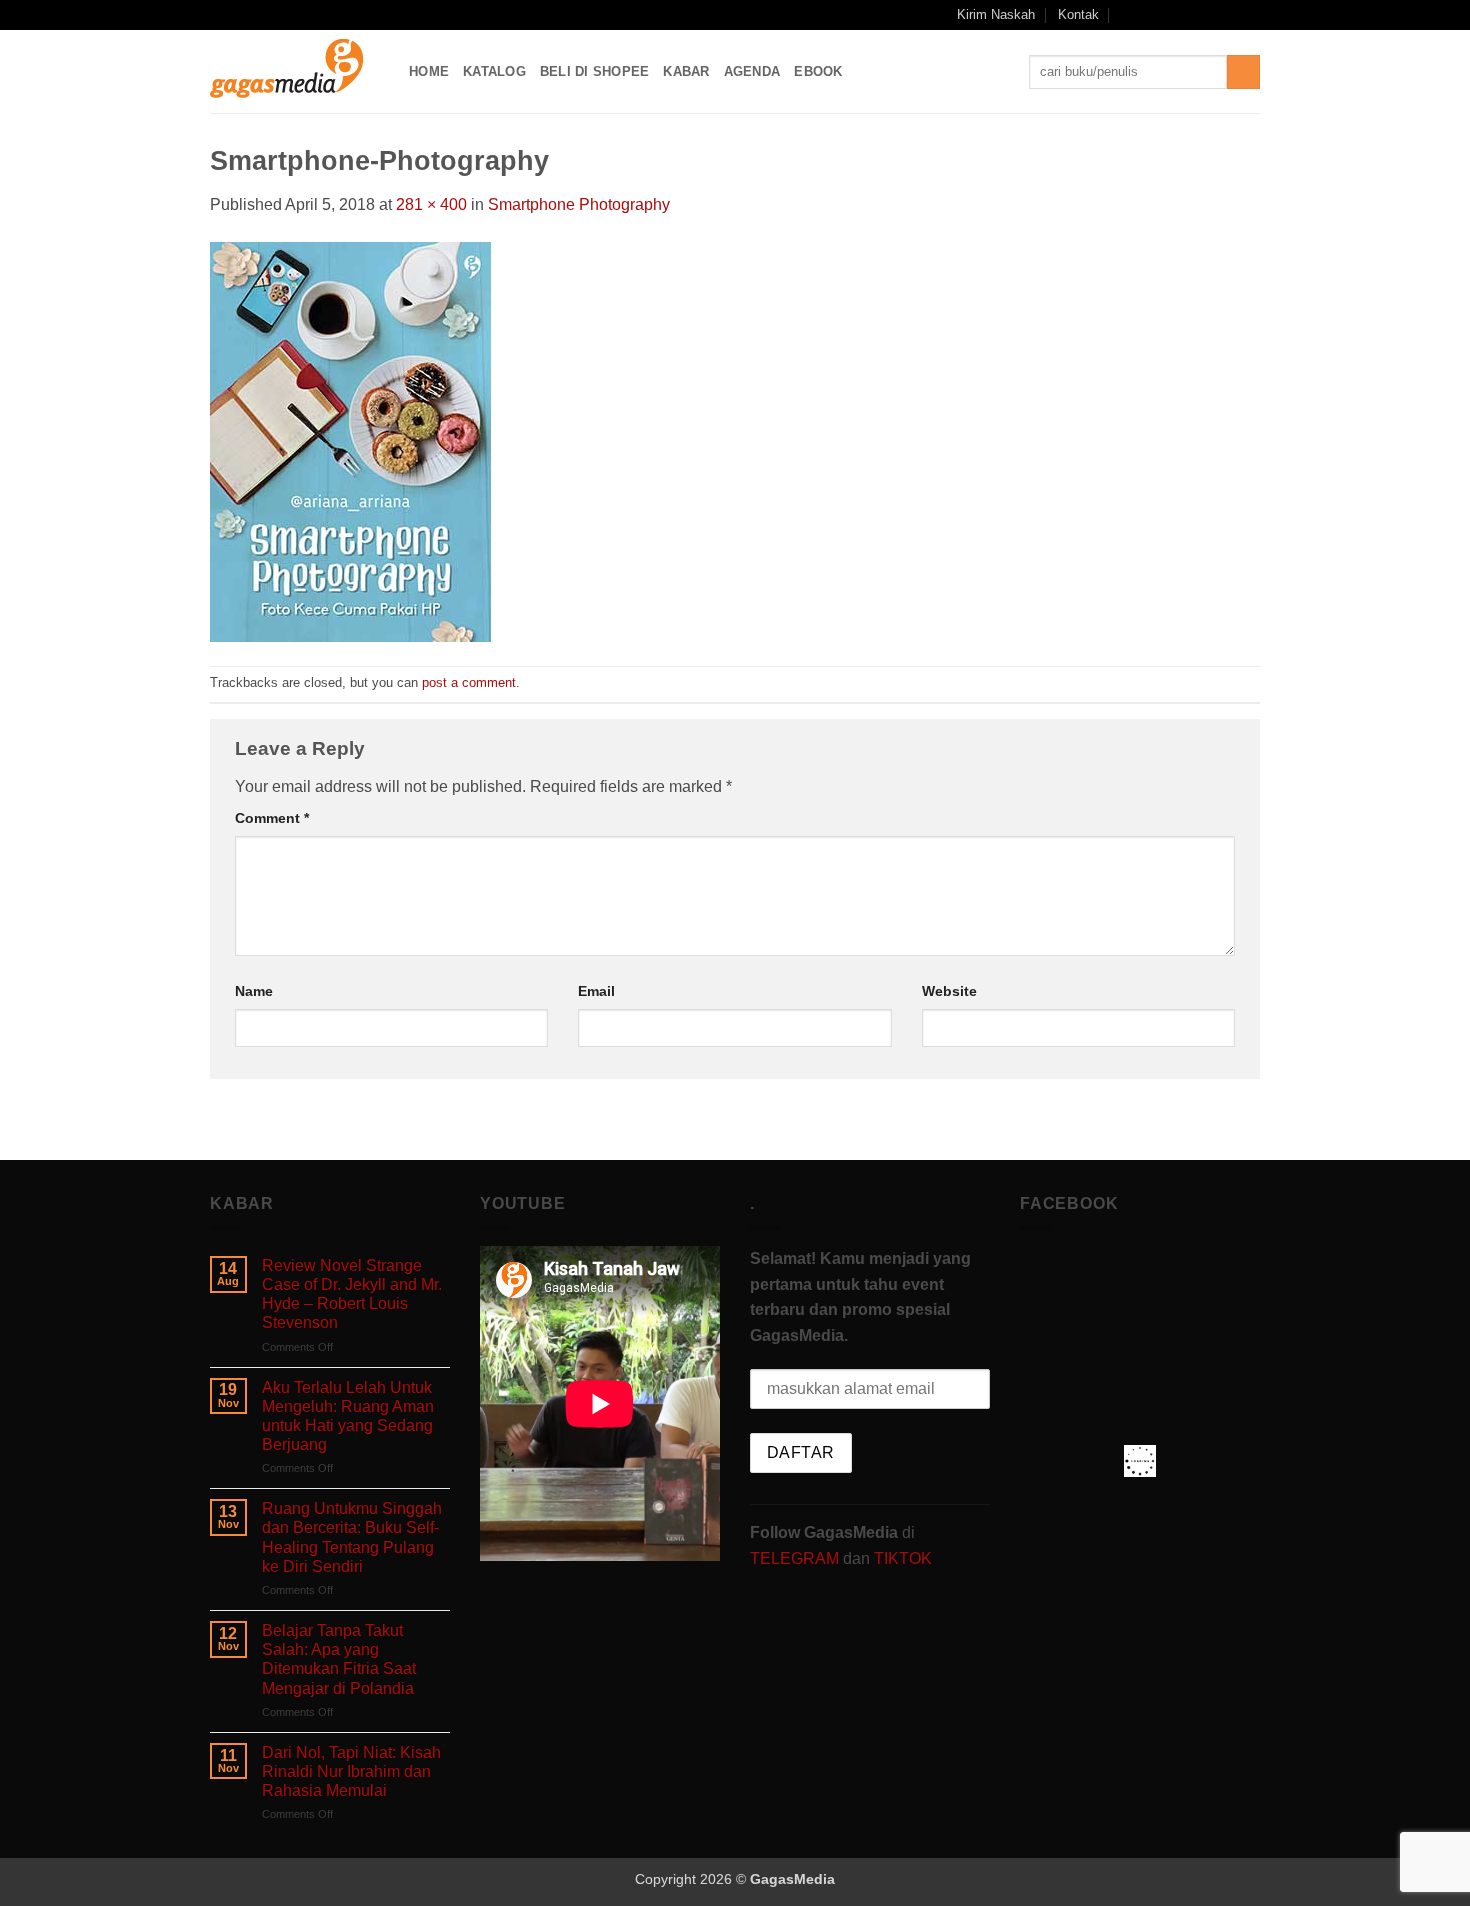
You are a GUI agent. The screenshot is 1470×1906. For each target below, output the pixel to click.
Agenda (752, 71)
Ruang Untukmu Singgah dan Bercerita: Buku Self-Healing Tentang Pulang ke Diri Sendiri (352, 1537)
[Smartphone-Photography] (350, 440)
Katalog (494, 71)
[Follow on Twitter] (1212, 15)
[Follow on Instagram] (1174, 15)
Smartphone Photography (579, 204)
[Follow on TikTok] (1193, 15)
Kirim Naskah (996, 14)
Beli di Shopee (595, 71)
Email (596, 991)
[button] (1127, 14)
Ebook (818, 71)
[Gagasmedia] (294, 71)
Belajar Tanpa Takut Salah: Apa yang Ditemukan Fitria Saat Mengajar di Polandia (339, 1659)
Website (949, 991)
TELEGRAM (796, 1558)
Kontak (1078, 14)
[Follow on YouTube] (1231, 15)
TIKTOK (903, 1558)
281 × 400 (431, 204)
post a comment (469, 682)
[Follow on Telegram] (1250, 15)
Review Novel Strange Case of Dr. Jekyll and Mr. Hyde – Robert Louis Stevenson (352, 1294)
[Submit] (1243, 72)
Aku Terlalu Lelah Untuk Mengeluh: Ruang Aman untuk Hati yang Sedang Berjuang (348, 1416)
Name (254, 991)
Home (429, 71)
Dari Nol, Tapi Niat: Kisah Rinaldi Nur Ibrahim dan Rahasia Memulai (351, 1771)
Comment (272, 818)
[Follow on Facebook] (1154, 15)
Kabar (686, 71)
